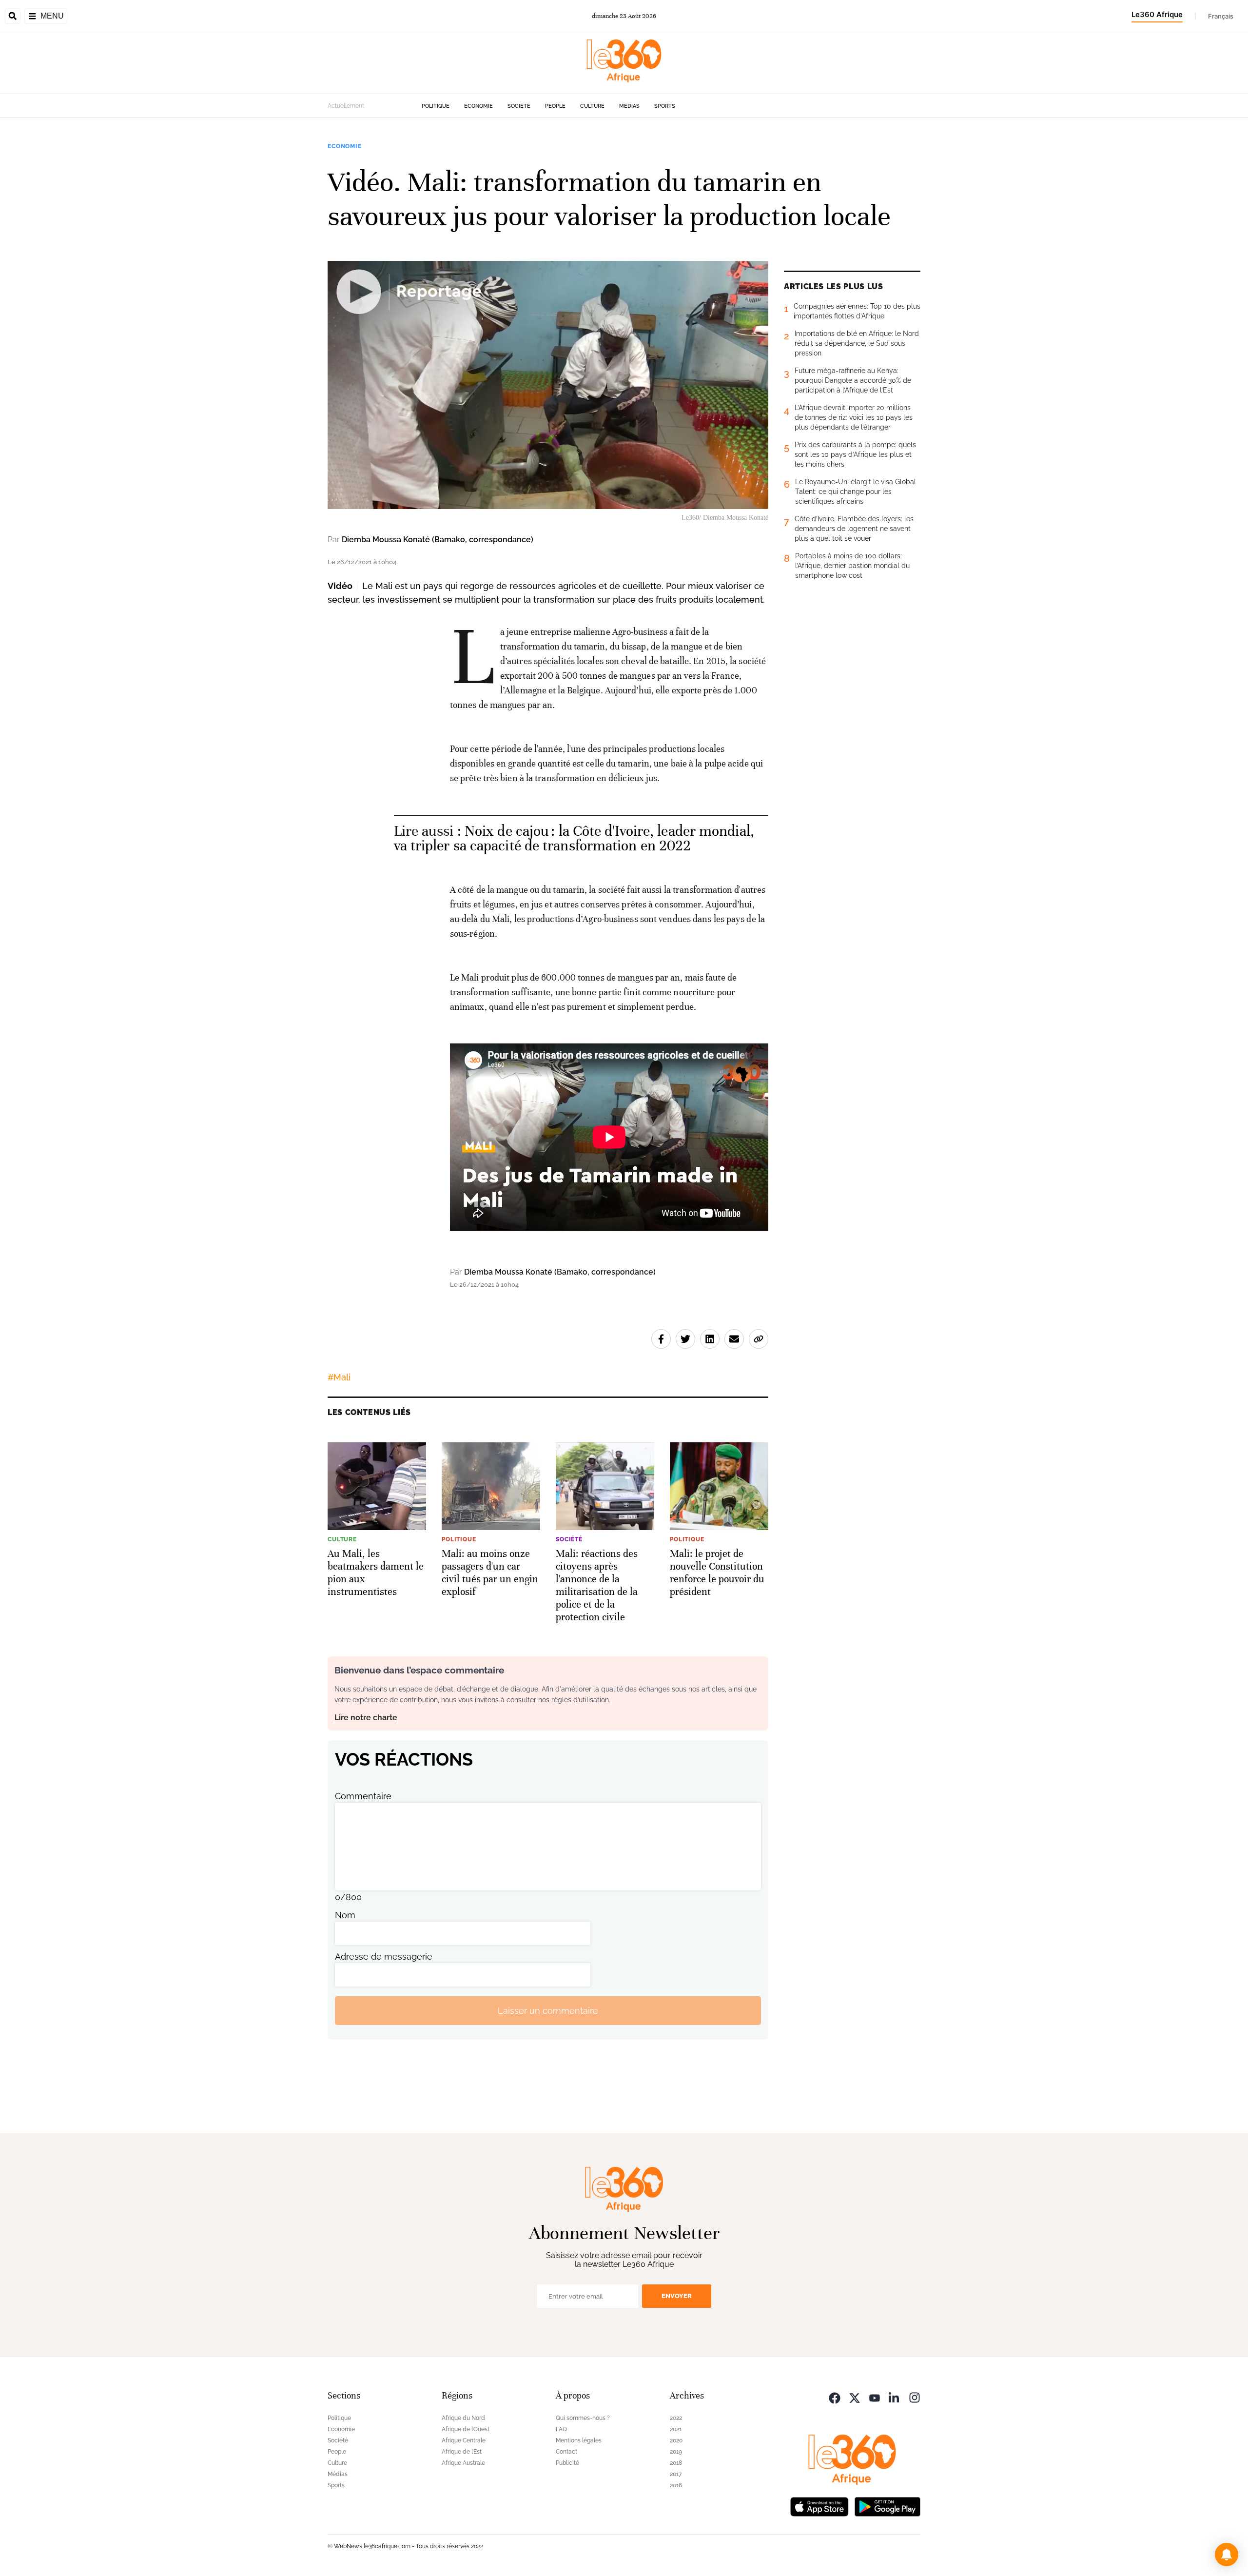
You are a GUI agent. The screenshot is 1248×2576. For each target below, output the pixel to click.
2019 (676, 2452)
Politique (436, 106)
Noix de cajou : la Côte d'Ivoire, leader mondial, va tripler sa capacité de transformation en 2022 (574, 838)
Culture (592, 106)
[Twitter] (855, 2397)
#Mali (339, 1377)
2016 (676, 2485)
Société (519, 106)
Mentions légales (579, 2440)
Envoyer (677, 2296)
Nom (345, 1915)
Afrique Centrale (464, 2440)
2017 (676, 2474)
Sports (665, 106)
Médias (629, 106)
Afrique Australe (463, 2463)
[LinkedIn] (895, 2397)
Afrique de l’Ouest (466, 2429)
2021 (676, 2429)
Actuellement (346, 106)
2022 (676, 2418)
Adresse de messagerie (384, 1957)
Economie (478, 106)
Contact (566, 2452)
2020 (676, 2440)
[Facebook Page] (835, 2397)
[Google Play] (887, 2506)
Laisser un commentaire (548, 2011)
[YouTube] (875, 2397)
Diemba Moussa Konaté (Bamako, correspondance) (438, 540)
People (555, 106)
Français (1221, 16)
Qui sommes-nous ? (583, 2418)
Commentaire (363, 1796)
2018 (676, 2463)
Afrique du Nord (463, 2418)
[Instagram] (915, 2397)
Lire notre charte (366, 1718)
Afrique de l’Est (462, 2452)
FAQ (561, 2429)
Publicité (567, 2463)
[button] (1227, 2555)
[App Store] (819, 2506)
